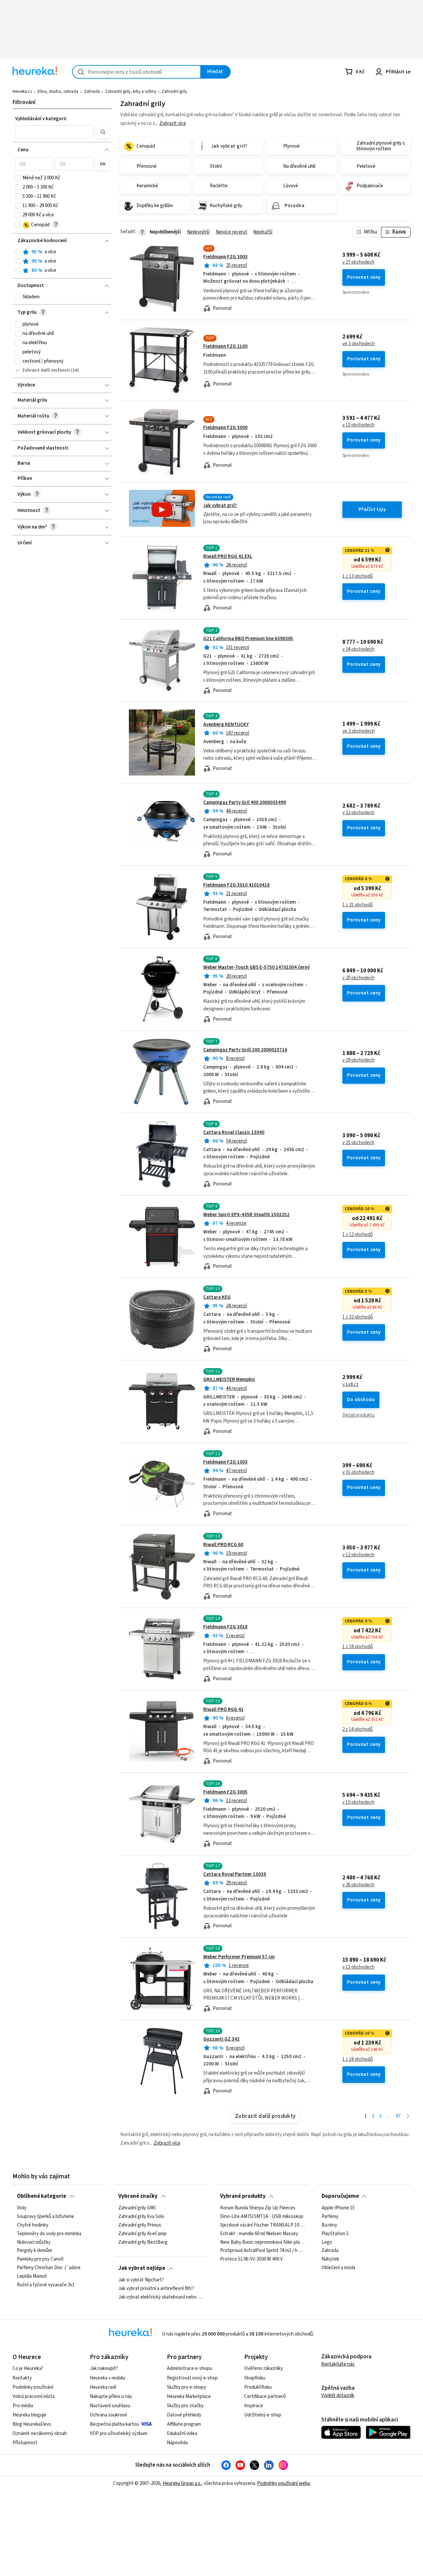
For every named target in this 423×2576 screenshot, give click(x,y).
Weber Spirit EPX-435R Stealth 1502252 (246, 1215)
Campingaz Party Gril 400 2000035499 (245, 802)
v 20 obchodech (358, 978)
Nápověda (177, 2443)
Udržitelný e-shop (263, 2415)
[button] (55, 132)
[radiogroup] (62, 261)
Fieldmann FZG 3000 (225, 428)
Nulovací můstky (34, 2242)
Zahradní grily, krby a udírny (131, 91)
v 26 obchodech (358, 1885)
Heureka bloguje (29, 2415)
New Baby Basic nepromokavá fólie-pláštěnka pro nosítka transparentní (262, 2242)
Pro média (23, 2406)
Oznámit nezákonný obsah (40, 2433)
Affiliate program (184, 2424)
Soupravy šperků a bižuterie (45, 2216)
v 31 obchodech (358, 1472)
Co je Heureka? (28, 2368)
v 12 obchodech (358, 1555)
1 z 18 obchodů (358, 1647)
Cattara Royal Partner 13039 (235, 1874)
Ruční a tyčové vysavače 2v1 (46, 2285)
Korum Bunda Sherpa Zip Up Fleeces (258, 2208)
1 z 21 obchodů (358, 905)
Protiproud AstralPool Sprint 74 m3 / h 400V (262, 2251)
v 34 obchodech (358, 649)
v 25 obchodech (358, 1143)
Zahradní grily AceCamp (142, 2233)
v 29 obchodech (358, 1060)
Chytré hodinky (33, 2225)
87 (398, 2116)
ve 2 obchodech (359, 731)
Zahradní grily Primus (140, 2225)
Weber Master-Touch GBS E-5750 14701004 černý (256, 967)
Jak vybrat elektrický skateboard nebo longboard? (161, 2297)
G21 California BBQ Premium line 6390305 (248, 639)
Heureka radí (103, 2387)
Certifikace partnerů (265, 2396)
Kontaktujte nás (338, 2364)
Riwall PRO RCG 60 (223, 1545)
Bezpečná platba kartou (115, 2424)
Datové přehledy (184, 2415)
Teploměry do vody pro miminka (49, 2233)
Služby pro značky (185, 2406)
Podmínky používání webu (284, 2483)
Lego (327, 2242)
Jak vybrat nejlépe (142, 2268)
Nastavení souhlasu (110, 2406)
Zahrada (92, 91)
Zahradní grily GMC (137, 2208)
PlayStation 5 (335, 2233)
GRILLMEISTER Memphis (229, 1379)
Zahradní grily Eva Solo (141, 2216)
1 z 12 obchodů (358, 1235)
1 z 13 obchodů (358, 576)
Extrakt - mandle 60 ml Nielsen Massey (259, 2233)
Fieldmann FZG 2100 (225, 346)
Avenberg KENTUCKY (226, 725)
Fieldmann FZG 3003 (225, 257)
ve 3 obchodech (359, 344)
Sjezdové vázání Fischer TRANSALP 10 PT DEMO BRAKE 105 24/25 (262, 2225)
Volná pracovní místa (34, 2396)
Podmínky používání (33, 2387)
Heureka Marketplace (189, 2396)
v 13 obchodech (358, 1967)
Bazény (329, 2225)
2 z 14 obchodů (358, 1729)
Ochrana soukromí (108, 2415)
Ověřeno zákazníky (264, 2368)
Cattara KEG (217, 1297)
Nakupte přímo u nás (111, 2396)
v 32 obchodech (358, 813)
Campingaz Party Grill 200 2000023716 (245, 1050)
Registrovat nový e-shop (192, 2378)
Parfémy (330, 2216)
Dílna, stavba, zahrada (58, 91)
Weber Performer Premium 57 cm (239, 1957)
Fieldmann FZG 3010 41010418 (236, 885)
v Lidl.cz (350, 1385)
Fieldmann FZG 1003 (225, 1462)
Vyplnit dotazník (338, 2395)
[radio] (18, 252)
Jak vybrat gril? (220, 506)
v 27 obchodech (358, 262)
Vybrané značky (138, 2196)
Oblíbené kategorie (41, 2196)
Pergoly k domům (35, 2251)
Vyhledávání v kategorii (41, 119)
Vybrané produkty (243, 2196)
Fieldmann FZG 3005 (225, 1792)
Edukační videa (182, 2433)
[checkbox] (18, 178)
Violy (22, 2208)
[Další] (408, 2116)
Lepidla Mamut (32, 2276)
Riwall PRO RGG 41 (223, 1709)
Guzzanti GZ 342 (221, 2039)
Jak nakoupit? (104, 2368)
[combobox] (136, 72)
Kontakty (22, 2378)
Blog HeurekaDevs (32, 2424)
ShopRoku (255, 2378)
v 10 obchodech (358, 425)
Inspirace (254, 2406)
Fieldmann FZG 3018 (225, 1627)
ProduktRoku (258, 2387)
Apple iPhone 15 (338, 2208)
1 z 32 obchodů (358, 1317)
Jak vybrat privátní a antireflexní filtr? (156, 2288)
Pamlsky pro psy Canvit (40, 2259)
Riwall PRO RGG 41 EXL (228, 556)
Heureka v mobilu (108, 2378)
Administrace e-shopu (190, 2368)
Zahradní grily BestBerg (143, 2242)
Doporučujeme (340, 2196)
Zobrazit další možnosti (46, 370)
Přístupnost (25, 2443)
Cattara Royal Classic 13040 (234, 1132)
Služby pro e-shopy (187, 2387)
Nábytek (330, 2259)
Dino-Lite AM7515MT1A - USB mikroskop (262, 2216)
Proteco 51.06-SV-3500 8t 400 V (251, 2259)
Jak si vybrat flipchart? (141, 2280)
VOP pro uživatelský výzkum (119, 2433)
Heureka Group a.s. (182, 2483)
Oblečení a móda (338, 2268)
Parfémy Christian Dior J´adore (49, 2268)
